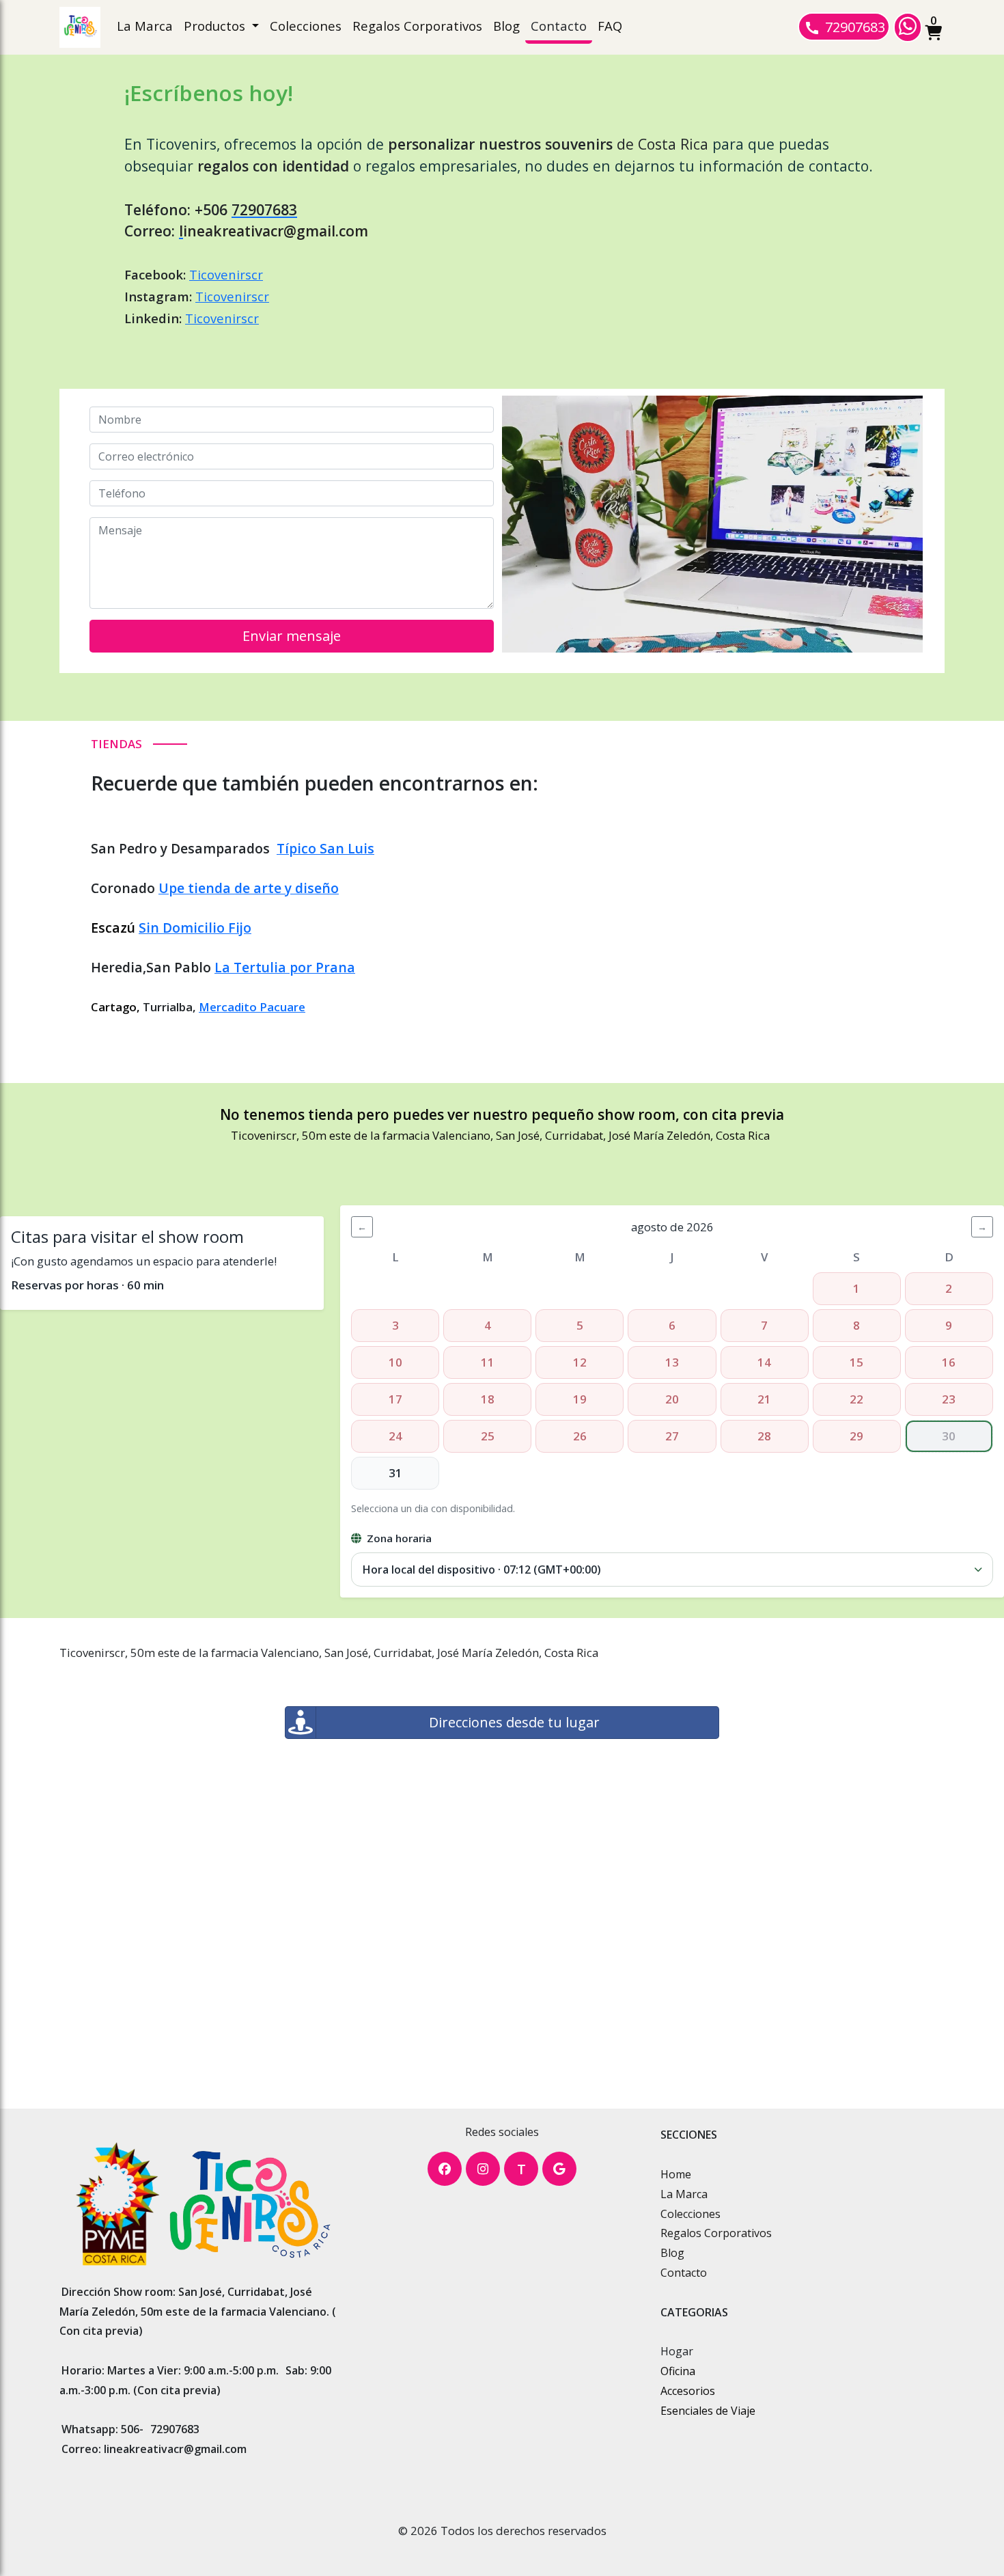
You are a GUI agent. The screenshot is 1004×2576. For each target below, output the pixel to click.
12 (580, 1362)
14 (764, 1362)
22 (856, 1399)
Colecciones (306, 26)
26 (580, 1436)
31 (395, 1473)
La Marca (145, 26)
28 (764, 1436)
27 (672, 1436)
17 (395, 1399)
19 (580, 1399)
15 (856, 1362)
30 (949, 1436)
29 (856, 1436)
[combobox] (672, 1570)
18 (488, 1399)
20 (672, 1399)
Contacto (559, 26)
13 (672, 1362)
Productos (216, 26)
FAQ (610, 26)
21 (764, 1399)
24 (395, 1436)
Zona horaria (399, 1538)
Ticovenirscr (226, 274)
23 (949, 1399)
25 (488, 1436)
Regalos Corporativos (417, 26)
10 (395, 1362)
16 (949, 1362)
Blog (506, 26)
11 (488, 1362)
